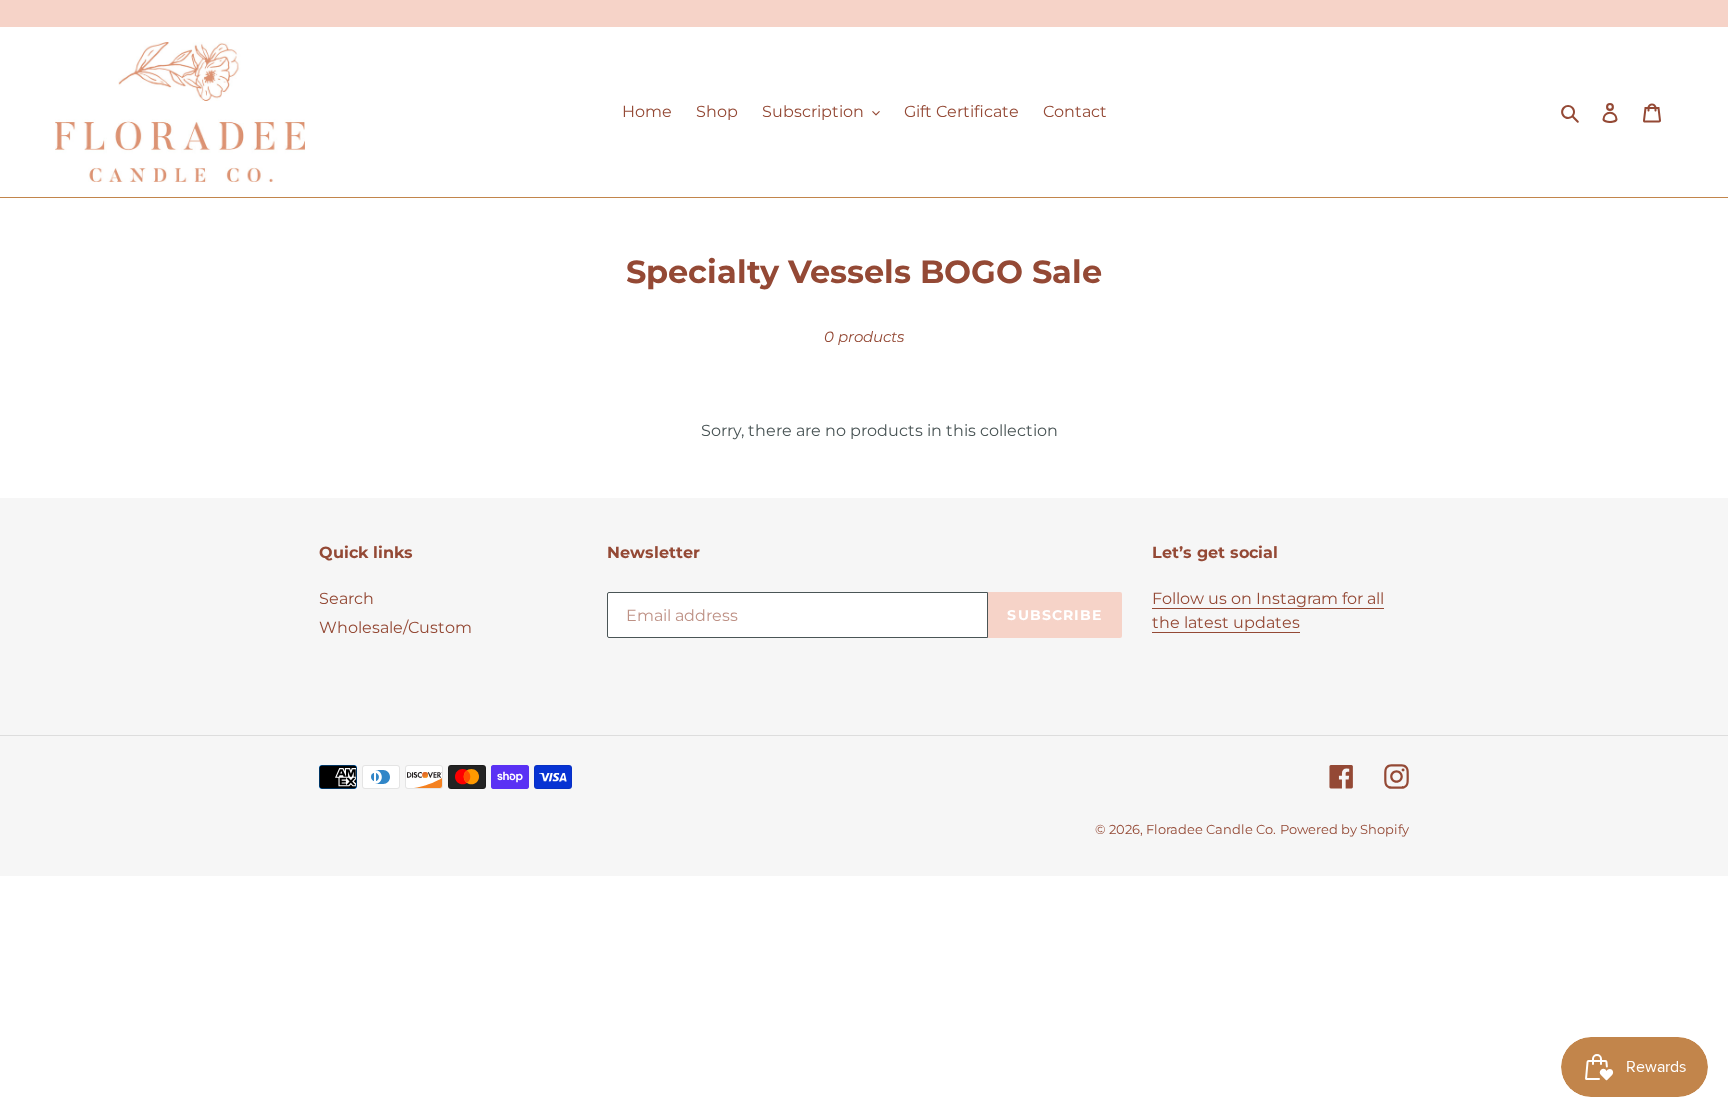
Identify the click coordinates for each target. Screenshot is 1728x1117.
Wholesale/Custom (395, 627)
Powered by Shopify (1344, 829)
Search (346, 598)
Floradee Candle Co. (1211, 829)
